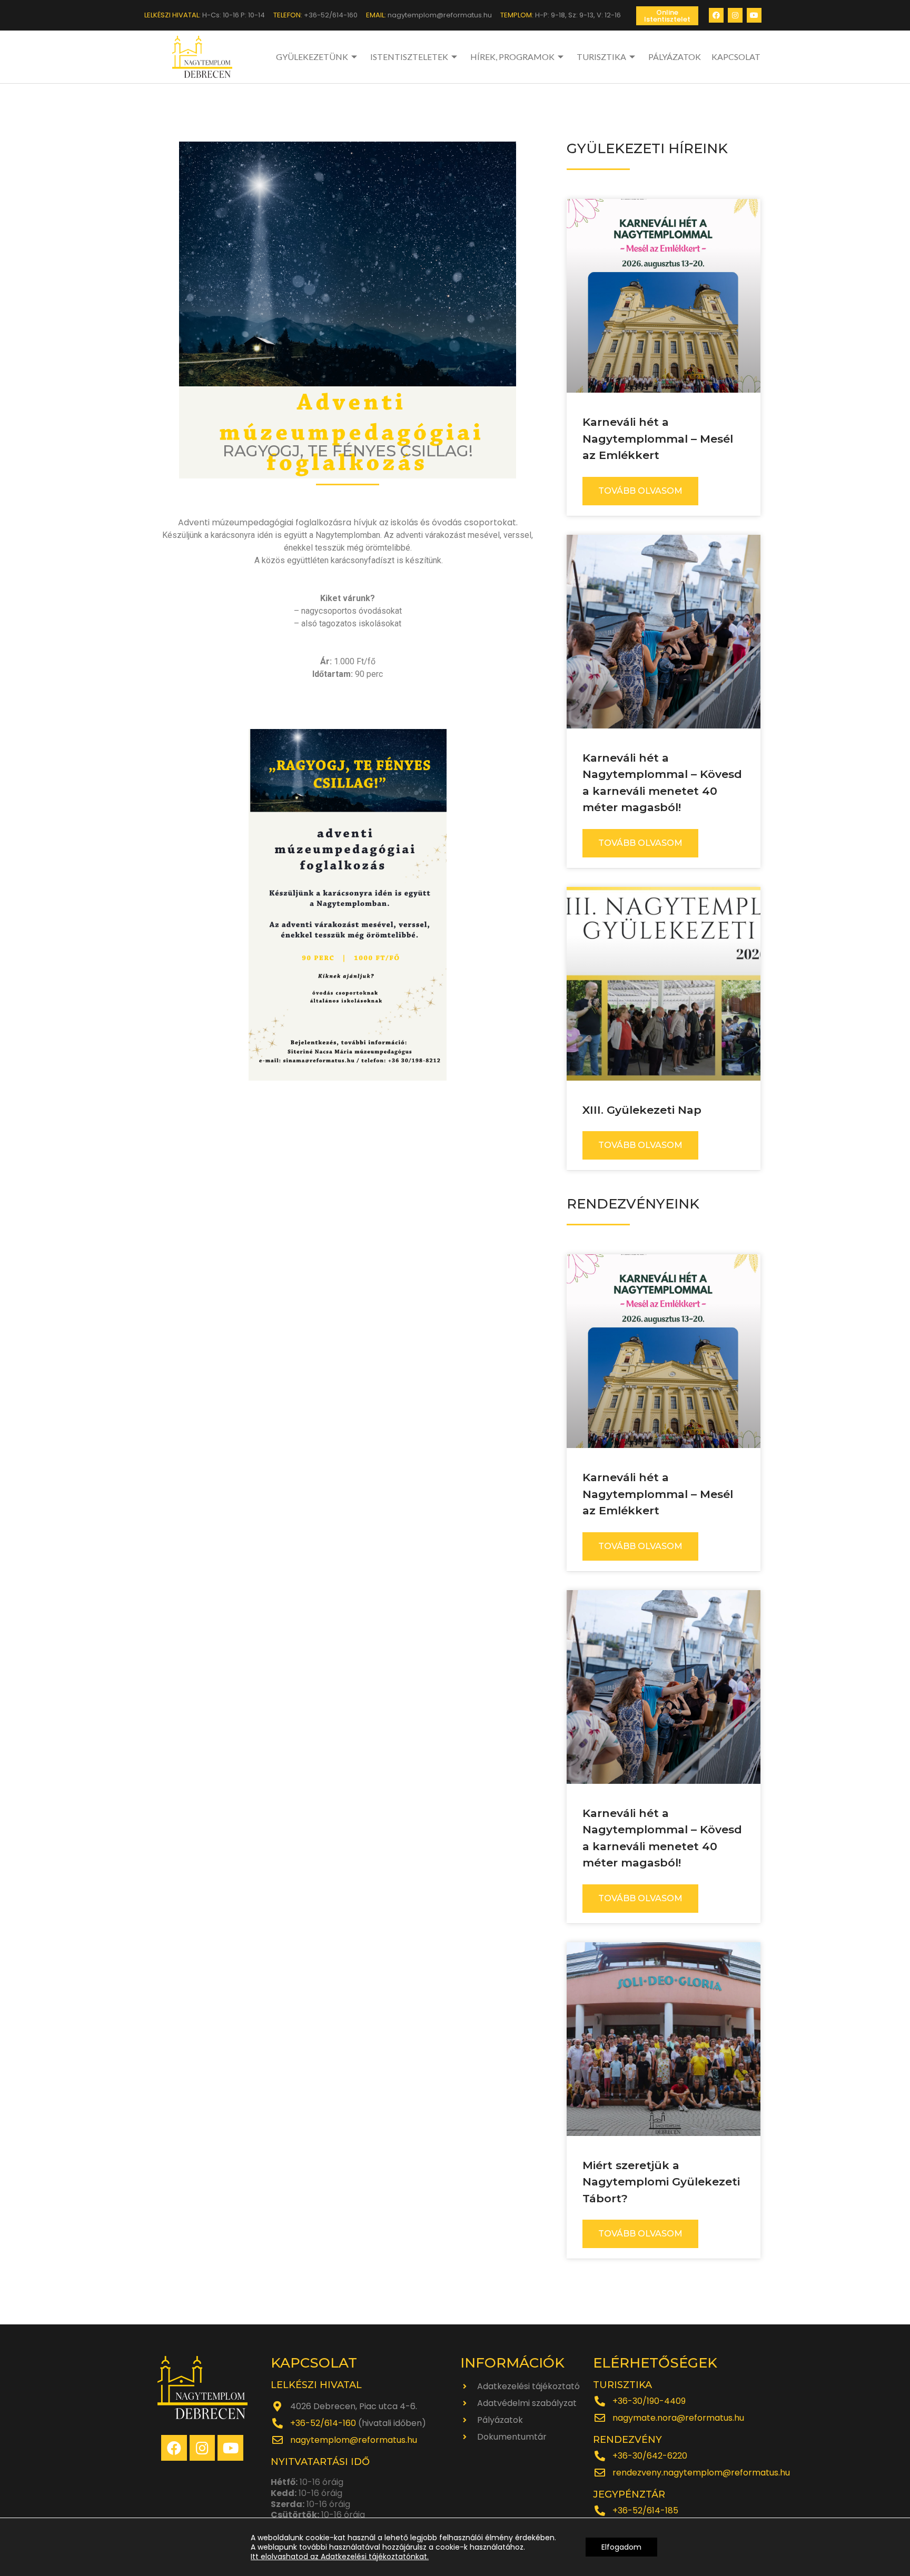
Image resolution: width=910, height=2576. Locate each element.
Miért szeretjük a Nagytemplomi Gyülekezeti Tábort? (661, 2182)
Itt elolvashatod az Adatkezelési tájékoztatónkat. (340, 2557)
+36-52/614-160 (323, 2423)
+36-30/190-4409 (649, 2401)
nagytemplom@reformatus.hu (354, 2440)
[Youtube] (754, 15)
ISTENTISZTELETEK (409, 57)
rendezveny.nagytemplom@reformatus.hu (701, 2473)
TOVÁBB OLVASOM (640, 491)
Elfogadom (621, 2547)
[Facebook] (716, 15)
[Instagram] (735, 15)
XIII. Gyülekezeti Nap (642, 1110)
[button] (667, 16)
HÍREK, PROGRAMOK (512, 57)
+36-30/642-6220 (650, 2456)
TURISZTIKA (601, 57)
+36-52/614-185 (645, 2510)
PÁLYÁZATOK (675, 57)
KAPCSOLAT (736, 57)
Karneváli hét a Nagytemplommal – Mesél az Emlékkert (658, 438)
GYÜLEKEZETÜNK (312, 57)
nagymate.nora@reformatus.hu (678, 2418)
